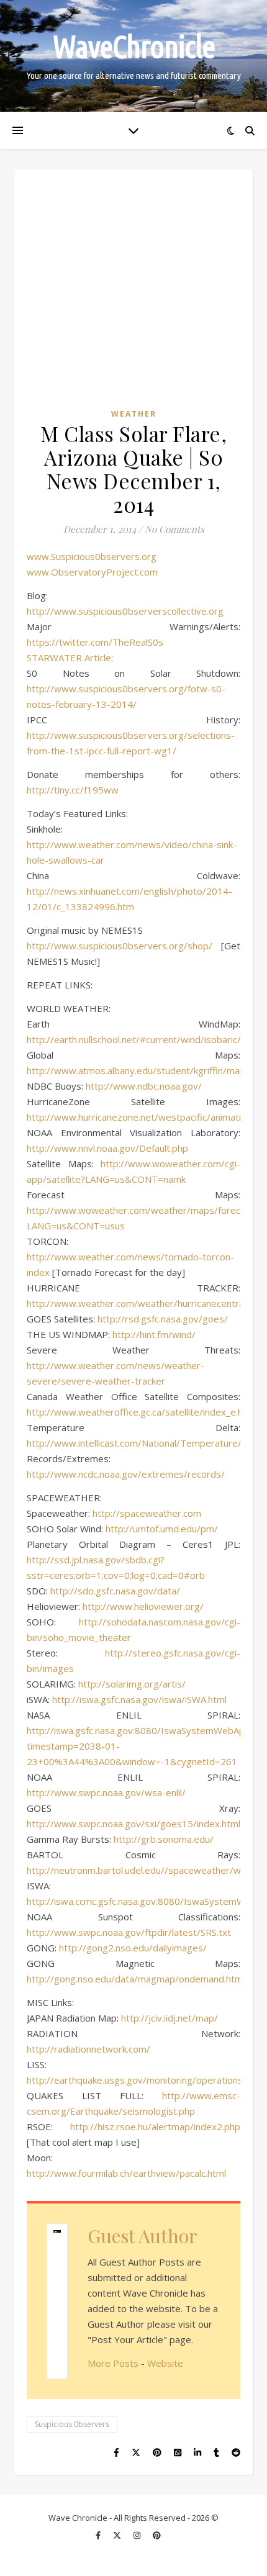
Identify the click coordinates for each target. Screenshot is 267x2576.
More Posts (113, 2363)
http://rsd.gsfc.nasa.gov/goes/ (163, 1319)
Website (165, 2363)
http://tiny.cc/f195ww (73, 790)
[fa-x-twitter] (118, 2536)
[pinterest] (157, 2536)
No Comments (174, 529)
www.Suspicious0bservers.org (92, 556)
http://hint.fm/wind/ (154, 1334)
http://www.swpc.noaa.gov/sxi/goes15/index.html (133, 1824)
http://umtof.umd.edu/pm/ (162, 1529)
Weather (134, 414)
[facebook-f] (99, 2536)
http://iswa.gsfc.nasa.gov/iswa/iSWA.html (139, 1699)
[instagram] (138, 2536)
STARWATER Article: (70, 658)
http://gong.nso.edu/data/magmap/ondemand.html (136, 1979)
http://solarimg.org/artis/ (132, 1684)
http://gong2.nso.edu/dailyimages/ (133, 1948)
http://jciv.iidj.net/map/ (170, 2018)
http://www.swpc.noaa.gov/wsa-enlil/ (106, 1792)
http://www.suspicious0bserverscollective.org (125, 611)
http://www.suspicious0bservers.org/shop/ (120, 946)
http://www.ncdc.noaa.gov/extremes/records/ (126, 1474)
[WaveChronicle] (133, 56)
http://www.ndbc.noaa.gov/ (144, 1086)
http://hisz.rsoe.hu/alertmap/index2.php (155, 2126)
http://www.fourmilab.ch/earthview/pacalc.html (126, 2173)
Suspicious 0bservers (72, 2424)
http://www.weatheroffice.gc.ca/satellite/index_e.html (142, 1412)
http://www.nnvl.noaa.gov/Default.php (107, 1148)
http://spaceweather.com (147, 1513)
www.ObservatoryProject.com (92, 572)
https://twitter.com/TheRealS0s (95, 642)
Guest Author (143, 2236)
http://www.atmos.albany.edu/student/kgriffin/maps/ (140, 1070)
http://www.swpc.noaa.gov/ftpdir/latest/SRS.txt (129, 1932)
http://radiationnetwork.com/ (88, 2049)
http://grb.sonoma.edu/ (164, 1839)
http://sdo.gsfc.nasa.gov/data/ (115, 1591)
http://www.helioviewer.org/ (143, 1606)
